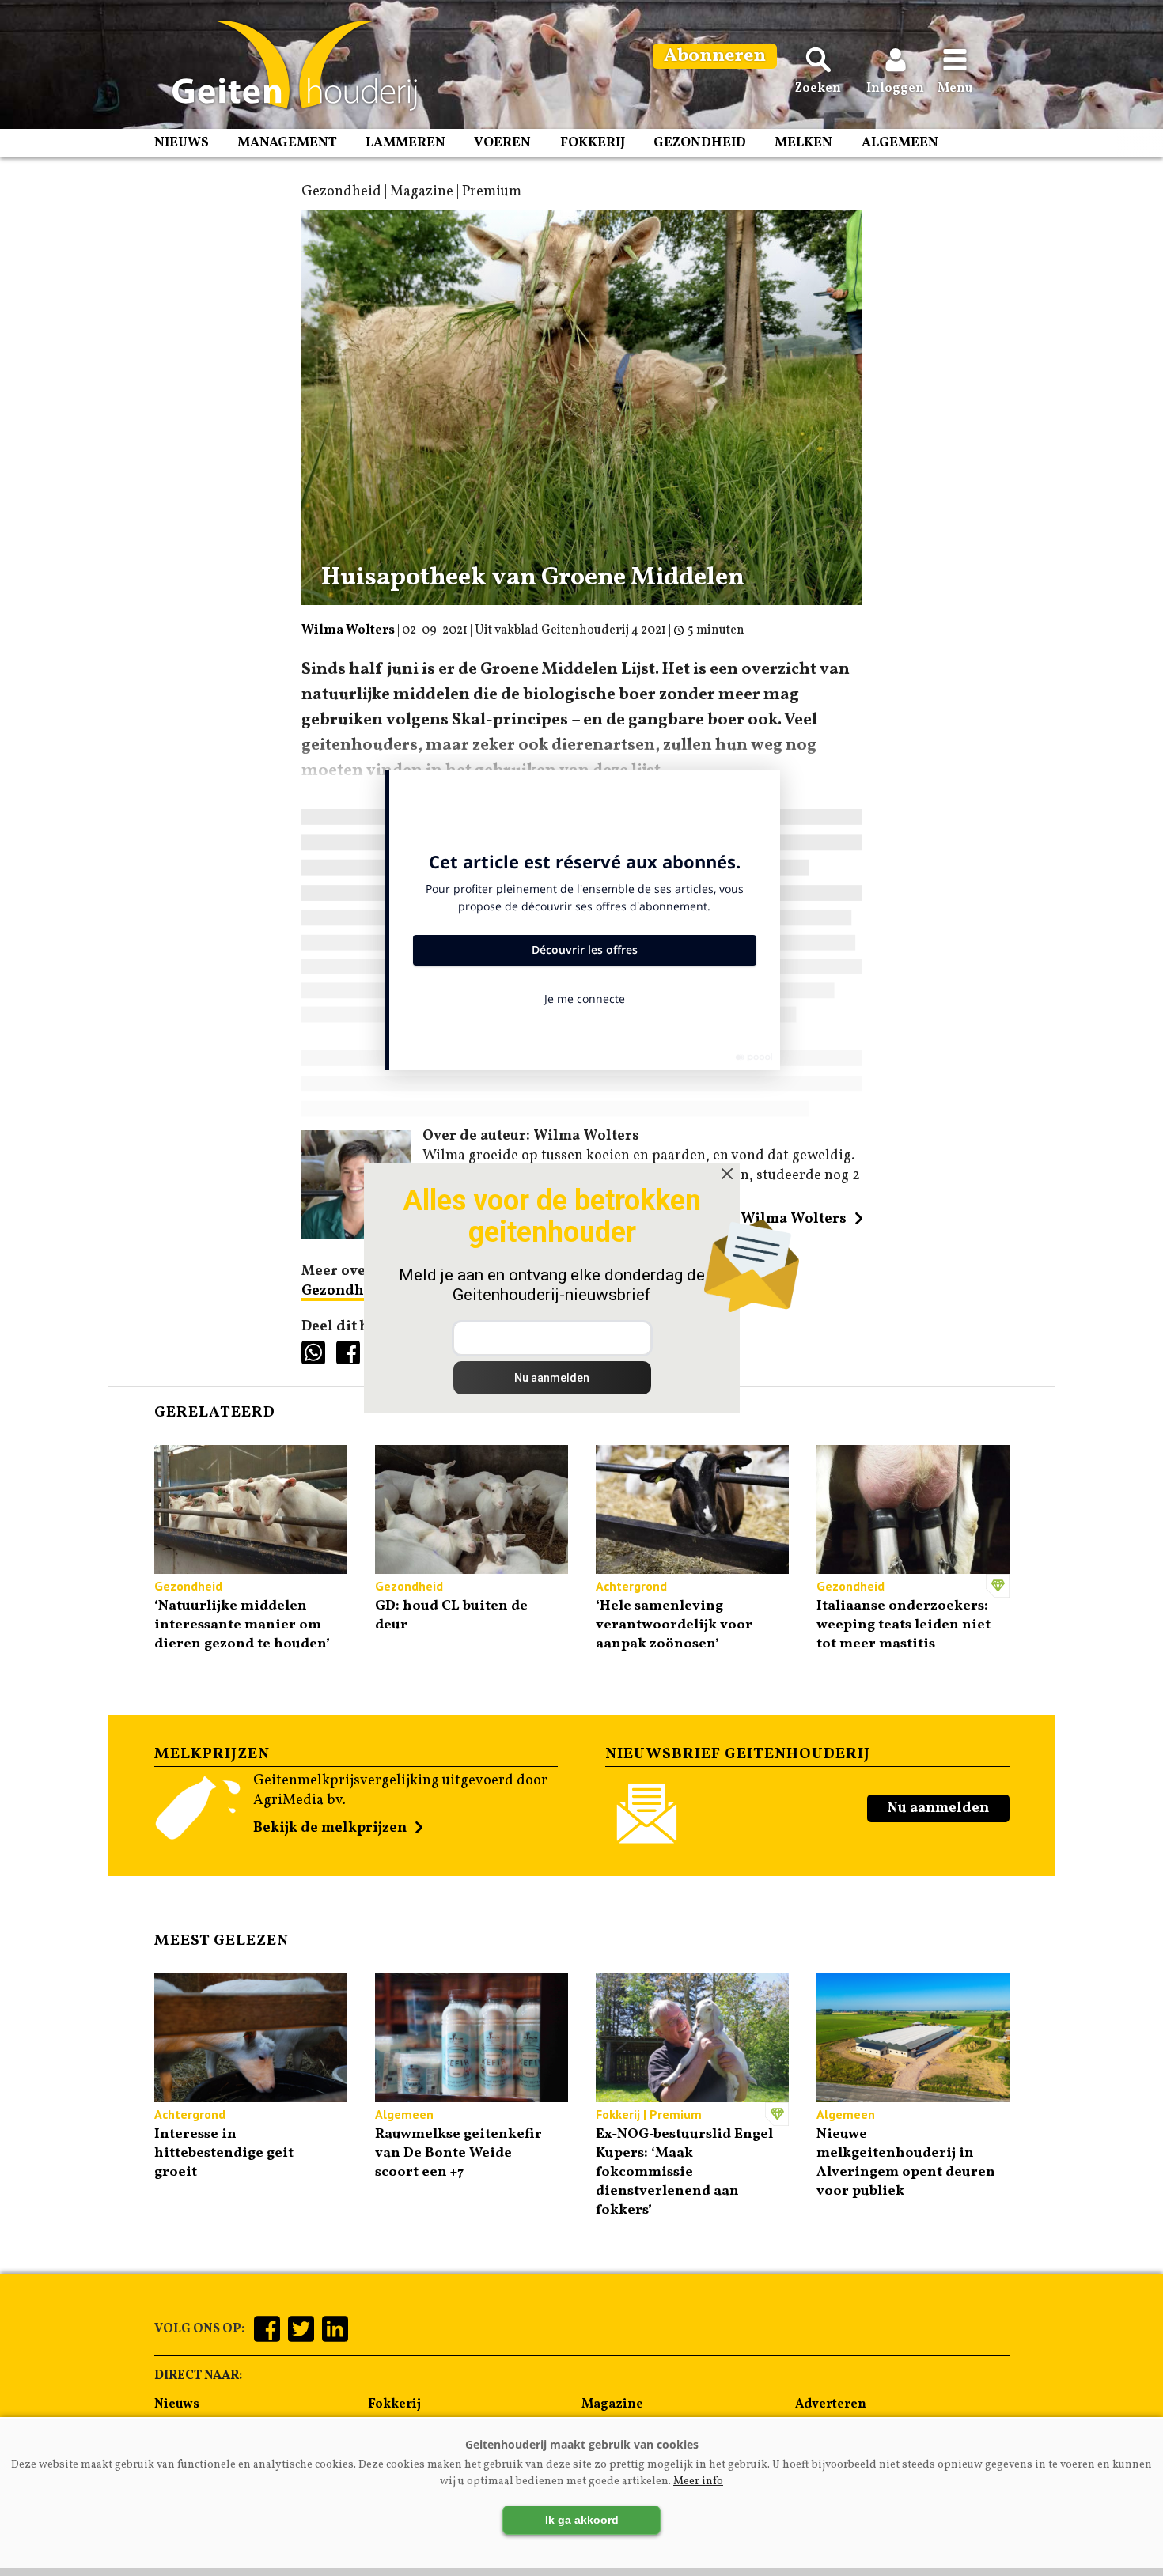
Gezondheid (700, 143)
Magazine (612, 2404)
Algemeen (900, 143)
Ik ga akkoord (582, 2520)
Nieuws (182, 143)
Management (287, 143)
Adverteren (831, 2404)
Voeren (502, 143)
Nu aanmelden (938, 1808)
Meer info (698, 2481)
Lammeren (405, 143)
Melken (803, 143)
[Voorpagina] (287, 66)
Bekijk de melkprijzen (330, 1828)
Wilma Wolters (348, 630)
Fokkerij (593, 143)
